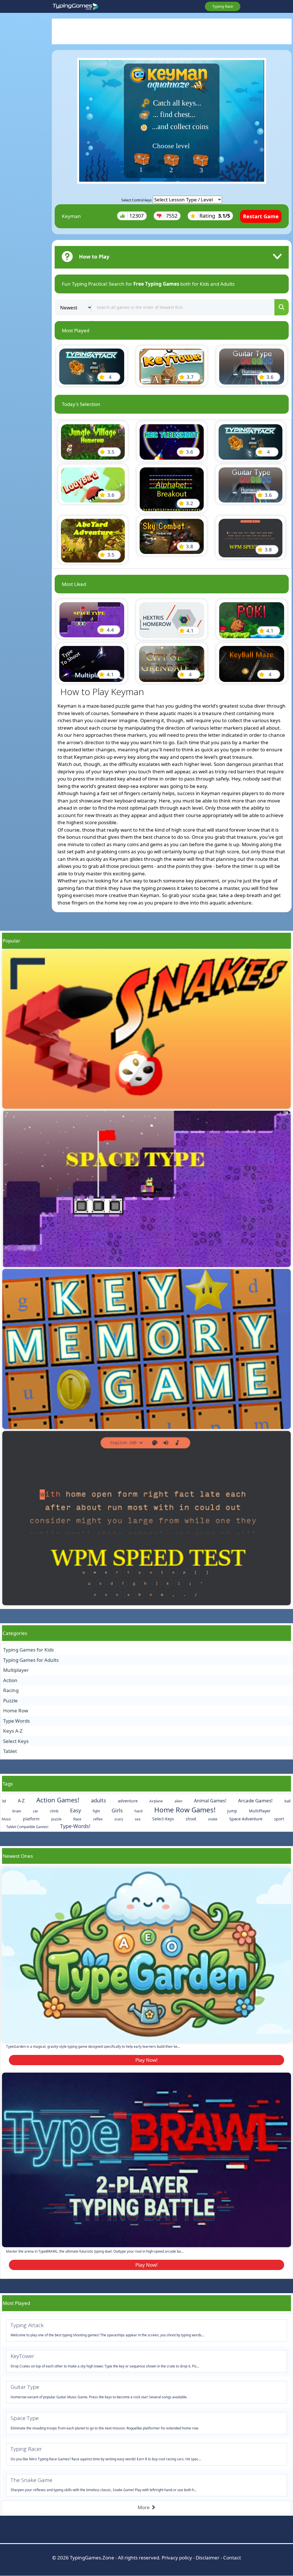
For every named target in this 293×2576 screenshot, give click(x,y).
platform (31, 1819)
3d (4, 1801)
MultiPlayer (260, 1811)
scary (119, 1819)
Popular (11, 941)
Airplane (156, 1801)
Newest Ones (18, 1856)
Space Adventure (246, 1819)
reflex (98, 1819)
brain (17, 1811)
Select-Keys (163, 1819)
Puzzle (10, 1701)
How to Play (94, 257)
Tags (8, 1784)
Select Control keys (136, 200)
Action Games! (58, 1800)
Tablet (10, 1751)
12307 (136, 216)
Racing (11, 1690)
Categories (15, 1633)
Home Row (16, 1711)
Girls (117, 1810)
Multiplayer (16, 1670)
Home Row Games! (185, 1810)
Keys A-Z (13, 1731)
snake (213, 1819)
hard (138, 1811)
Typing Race (223, 6)
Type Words (16, 1721)
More (144, 2507)
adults (99, 1800)
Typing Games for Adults (31, 1660)
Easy (76, 1810)
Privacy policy (177, 2558)
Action (10, 1680)
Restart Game (261, 216)
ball (287, 1801)
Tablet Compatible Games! (27, 1827)
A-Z (21, 1801)
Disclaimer (208, 2558)
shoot (191, 1819)
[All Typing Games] (76, 7)
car (35, 1811)
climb (54, 1811)
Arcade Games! (255, 1801)
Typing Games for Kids (28, 1650)
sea (138, 1819)
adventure (128, 1801)
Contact (232, 2558)
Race (77, 1819)
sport (279, 1819)
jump (232, 1811)
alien (178, 1801)
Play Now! (146, 2060)
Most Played (16, 2303)
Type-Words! (75, 1826)
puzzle (56, 1819)
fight (96, 1811)
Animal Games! (210, 1801)
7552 (172, 216)
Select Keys (16, 1741)
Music (6, 1819)
